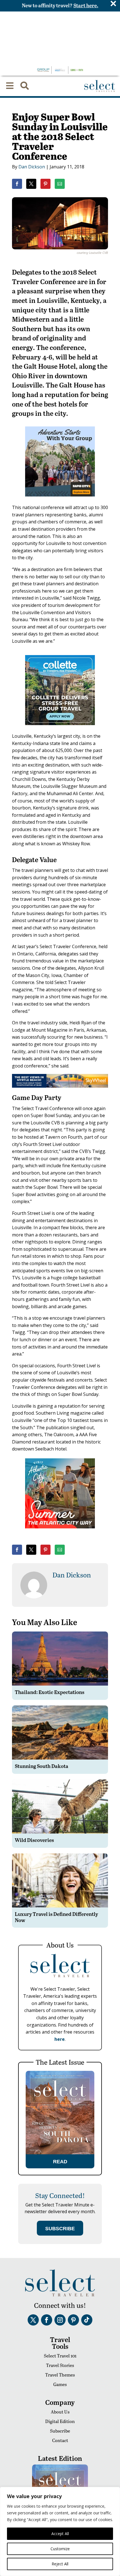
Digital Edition (60, 2421)
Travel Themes (60, 2375)
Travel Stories (60, 2365)
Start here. (86, 5)
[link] (17, 184)
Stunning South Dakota (42, 1766)
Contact (60, 2440)
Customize (60, 2549)
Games (60, 2384)
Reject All (60, 2564)
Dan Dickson (32, 167)
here (60, 2039)
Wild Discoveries (34, 1840)
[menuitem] (10, 86)
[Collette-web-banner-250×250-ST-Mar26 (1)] (60, 729)
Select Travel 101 (60, 2356)
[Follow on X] (33, 2320)
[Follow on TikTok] (87, 2320)
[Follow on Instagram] (60, 2320)
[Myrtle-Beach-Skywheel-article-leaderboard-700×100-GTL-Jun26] (60, 1086)
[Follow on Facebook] (47, 2320)
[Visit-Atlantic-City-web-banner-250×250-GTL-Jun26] (60, 1532)
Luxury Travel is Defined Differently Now (56, 1917)
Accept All (60, 2534)
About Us (60, 2412)
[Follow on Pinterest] (73, 2320)
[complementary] (60, 2531)
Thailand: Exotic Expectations (50, 1692)
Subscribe (60, 2431)
